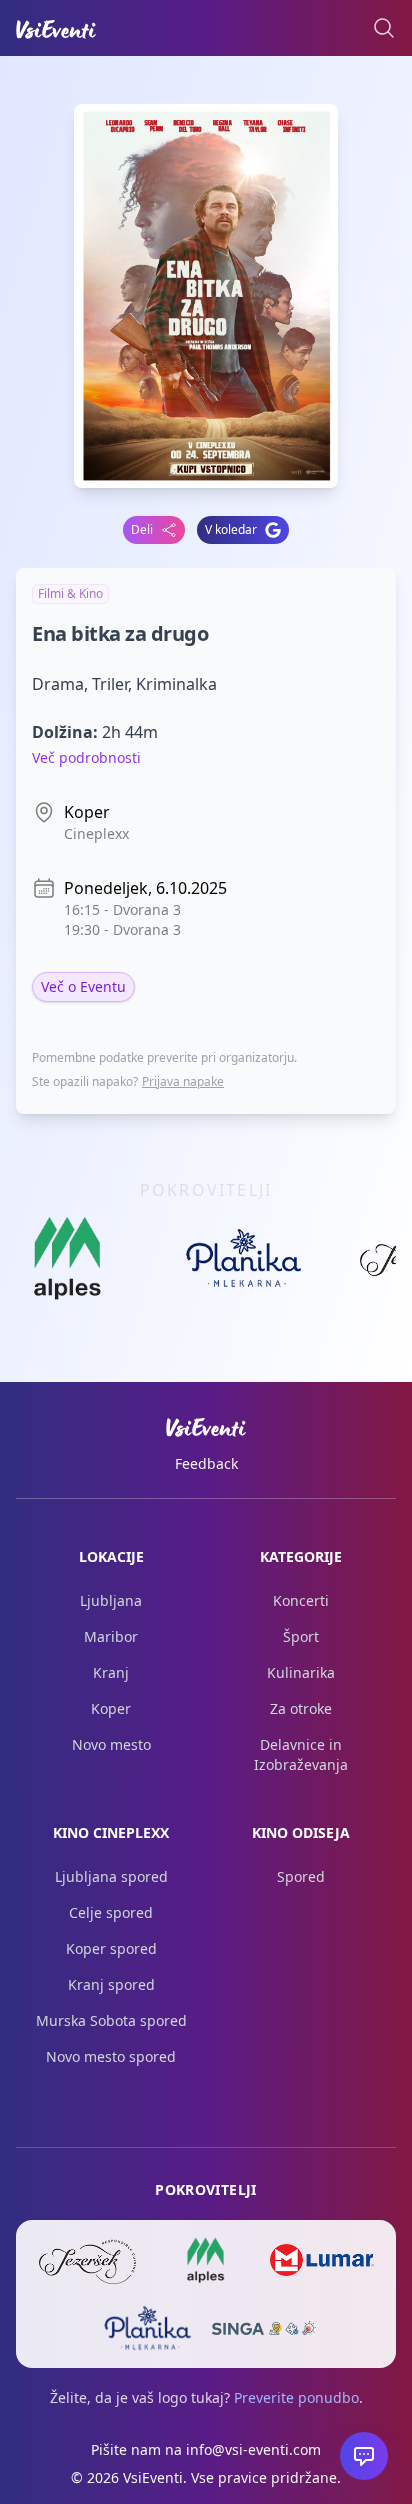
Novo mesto (111, 1744)
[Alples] (206, 2260)
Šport (301, 1636)
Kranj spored (111, 1984)
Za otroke (301, 1708)
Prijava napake (183, 1081)
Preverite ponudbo (296, 2397)
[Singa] (264, 2328)
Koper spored (111, 1948)
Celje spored (111, 1912)
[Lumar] (322, 2260)
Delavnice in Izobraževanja (301, 1754)
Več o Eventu (83, 986)
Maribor (111, 1636)
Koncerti (301, 1600)
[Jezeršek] (90, 2260)
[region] (206, 1264)
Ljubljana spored (111, 1876)
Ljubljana (111, 1600)
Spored (301, 1876)
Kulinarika (301, 1672)
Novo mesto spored (111, 2056)
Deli (142, 529)
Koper (111, 1708)
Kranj (111, 1672)
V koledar (231, 529)
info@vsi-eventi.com (253, 2449)
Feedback (206, 1463)
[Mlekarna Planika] (148, 2328)
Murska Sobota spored (111, 2020)
